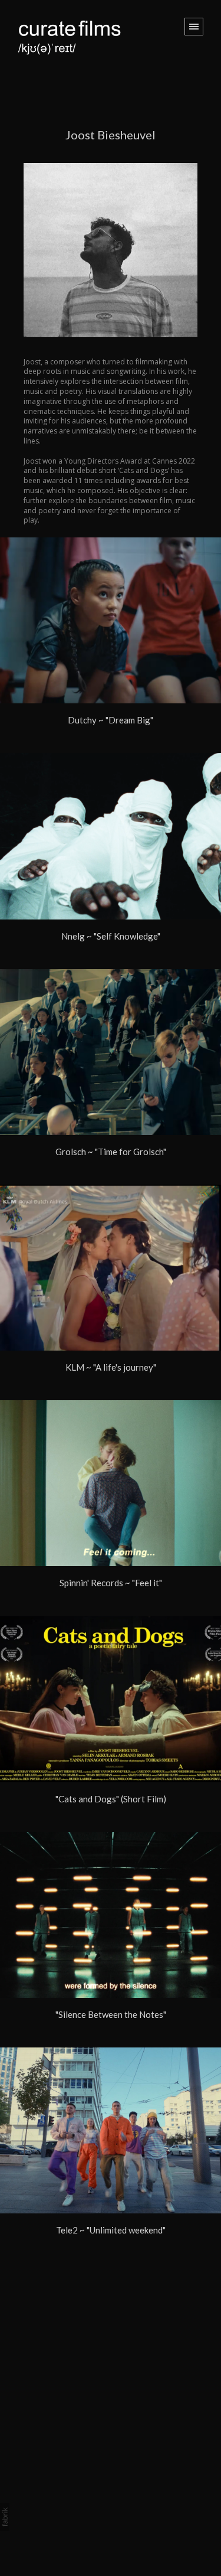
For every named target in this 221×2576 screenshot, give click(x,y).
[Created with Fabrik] (5, 2517)
